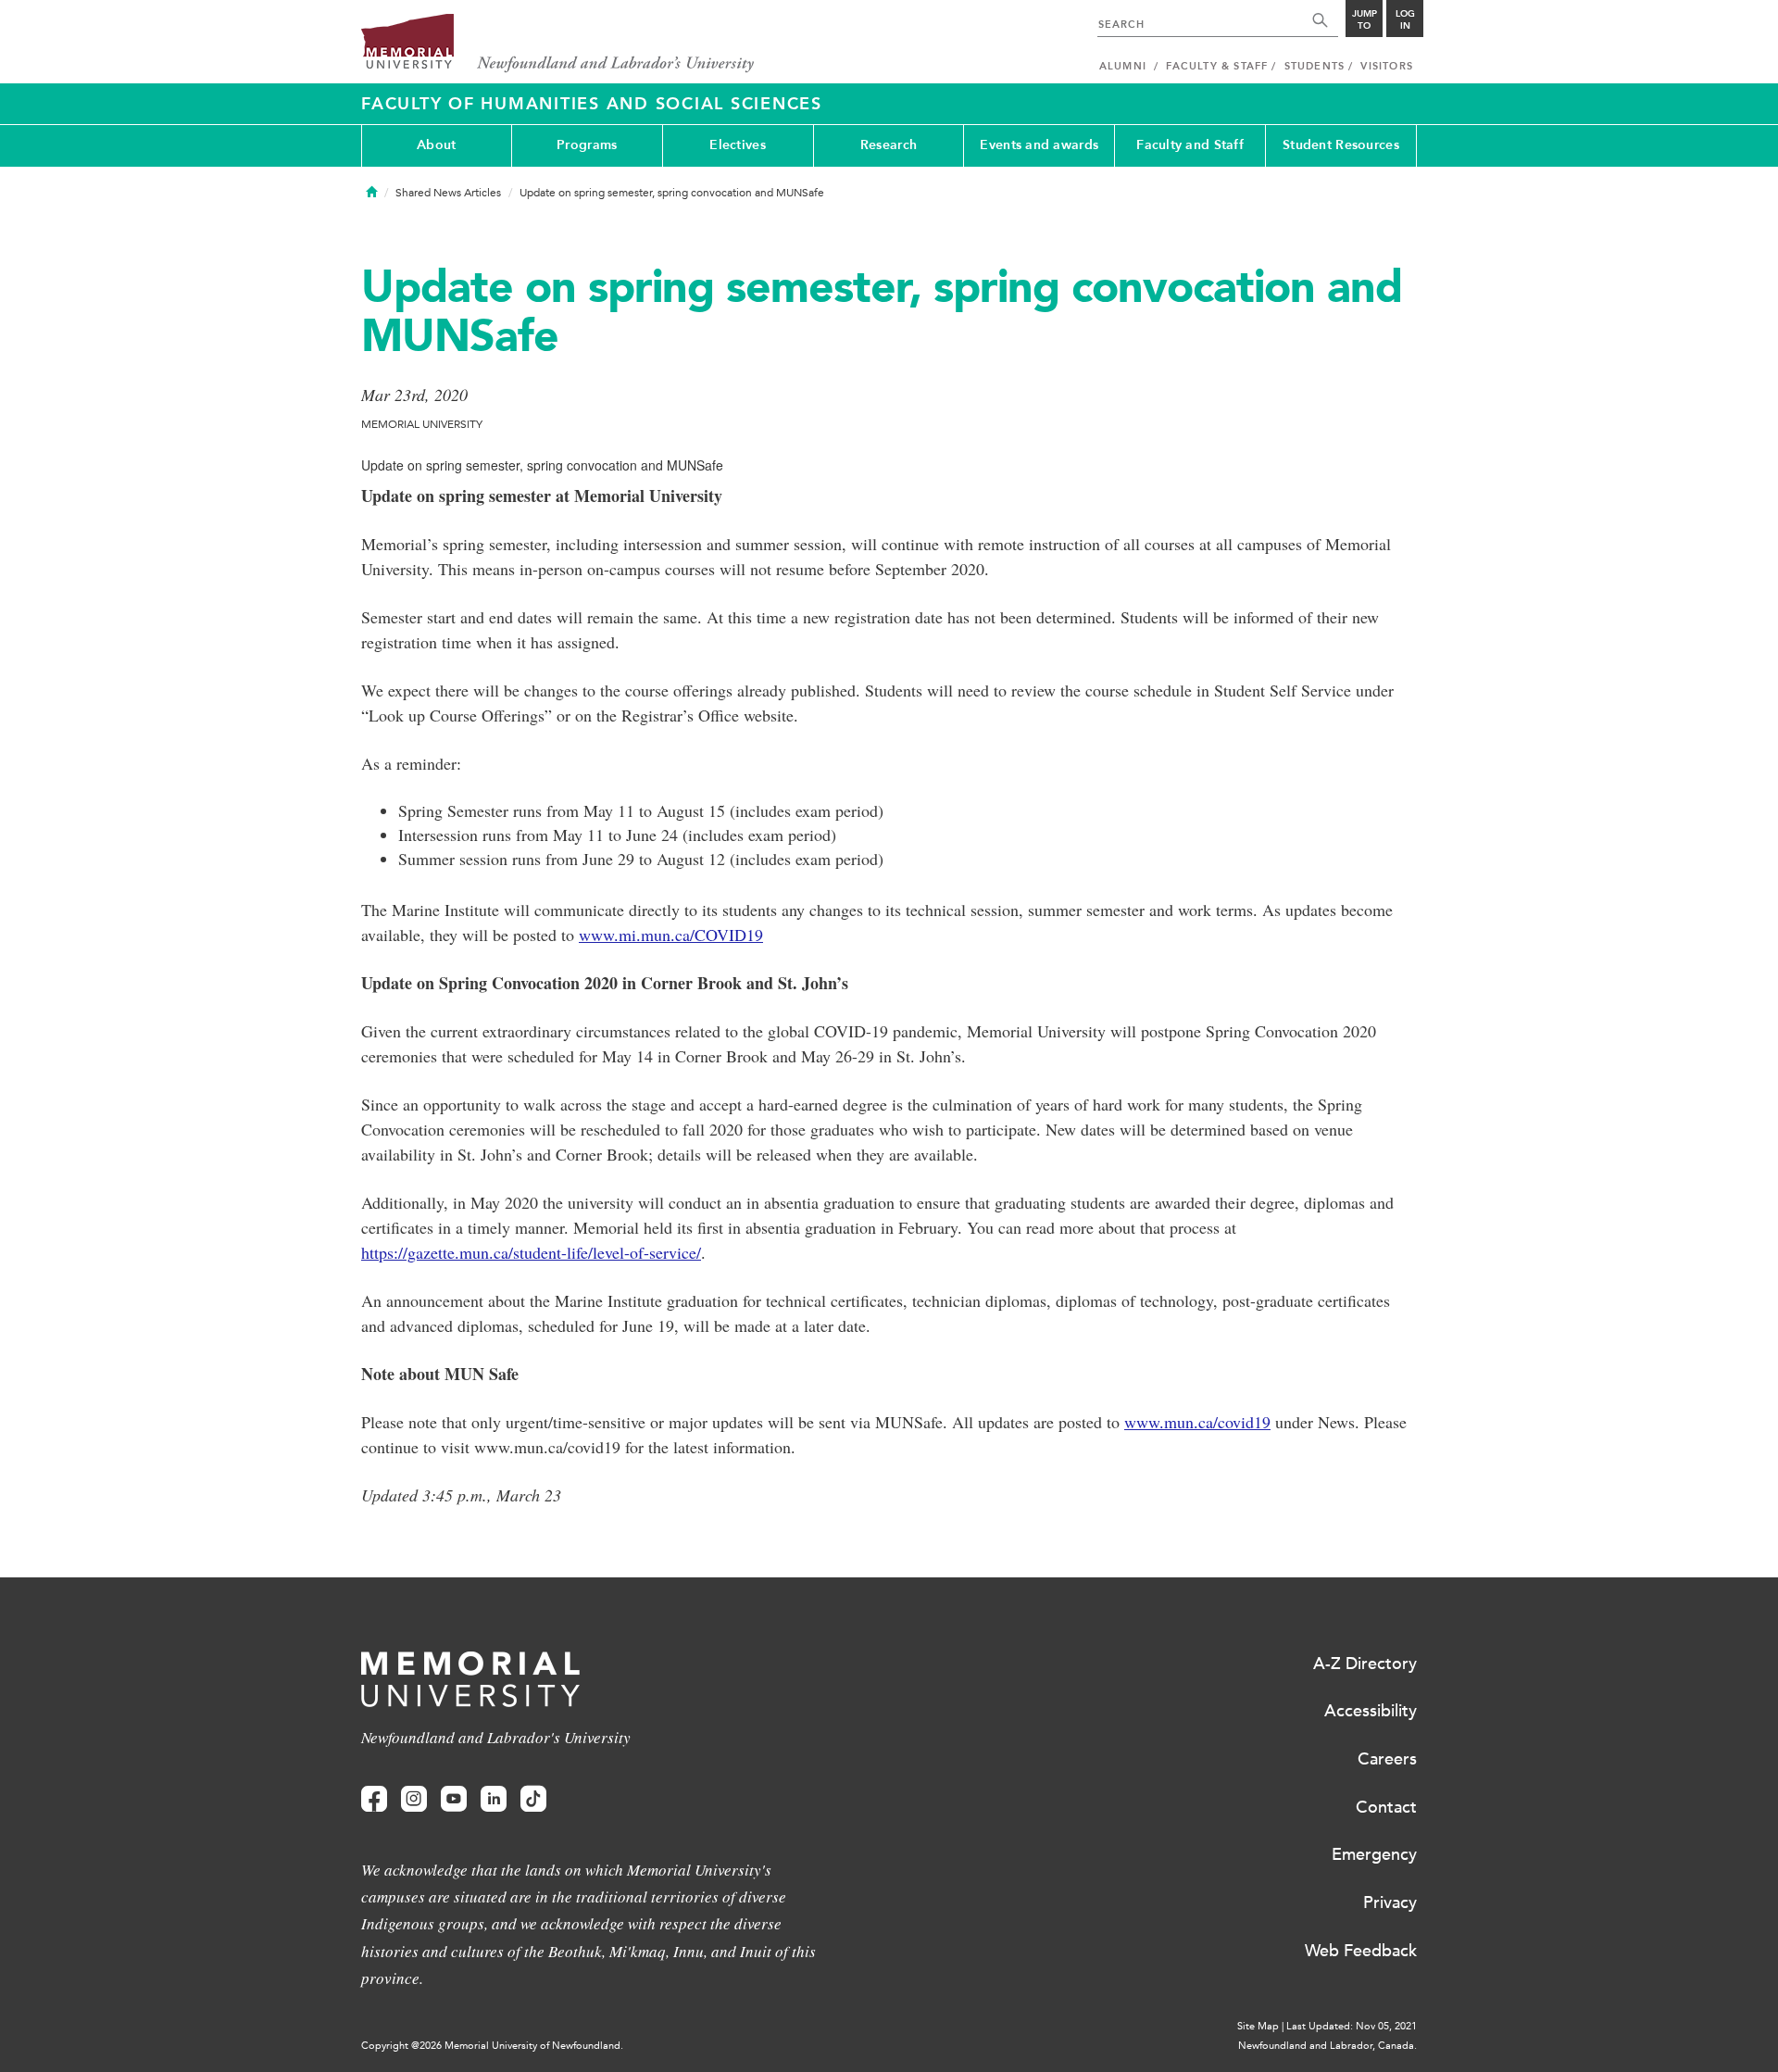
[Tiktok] (533, 1799)
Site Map (1258, 2026)
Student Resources (1341, 145)
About (436, 145)
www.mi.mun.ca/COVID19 (671, 935)
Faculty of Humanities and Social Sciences (592, 104)
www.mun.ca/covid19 (1197, 1422)
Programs (587, 145)
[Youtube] (454, 1799)
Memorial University (558, 44)
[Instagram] (414, 1799)
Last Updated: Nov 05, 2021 (1352, 2026)
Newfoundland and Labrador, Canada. (1327, 2046)
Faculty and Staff (1190, 145)
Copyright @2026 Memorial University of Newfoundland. (492, 2046)
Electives (738, 145)
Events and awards (1039, 145)
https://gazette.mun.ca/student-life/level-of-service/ (531, 1252)
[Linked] (494, 1799)
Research (889, 145)
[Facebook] (374, 1799)
